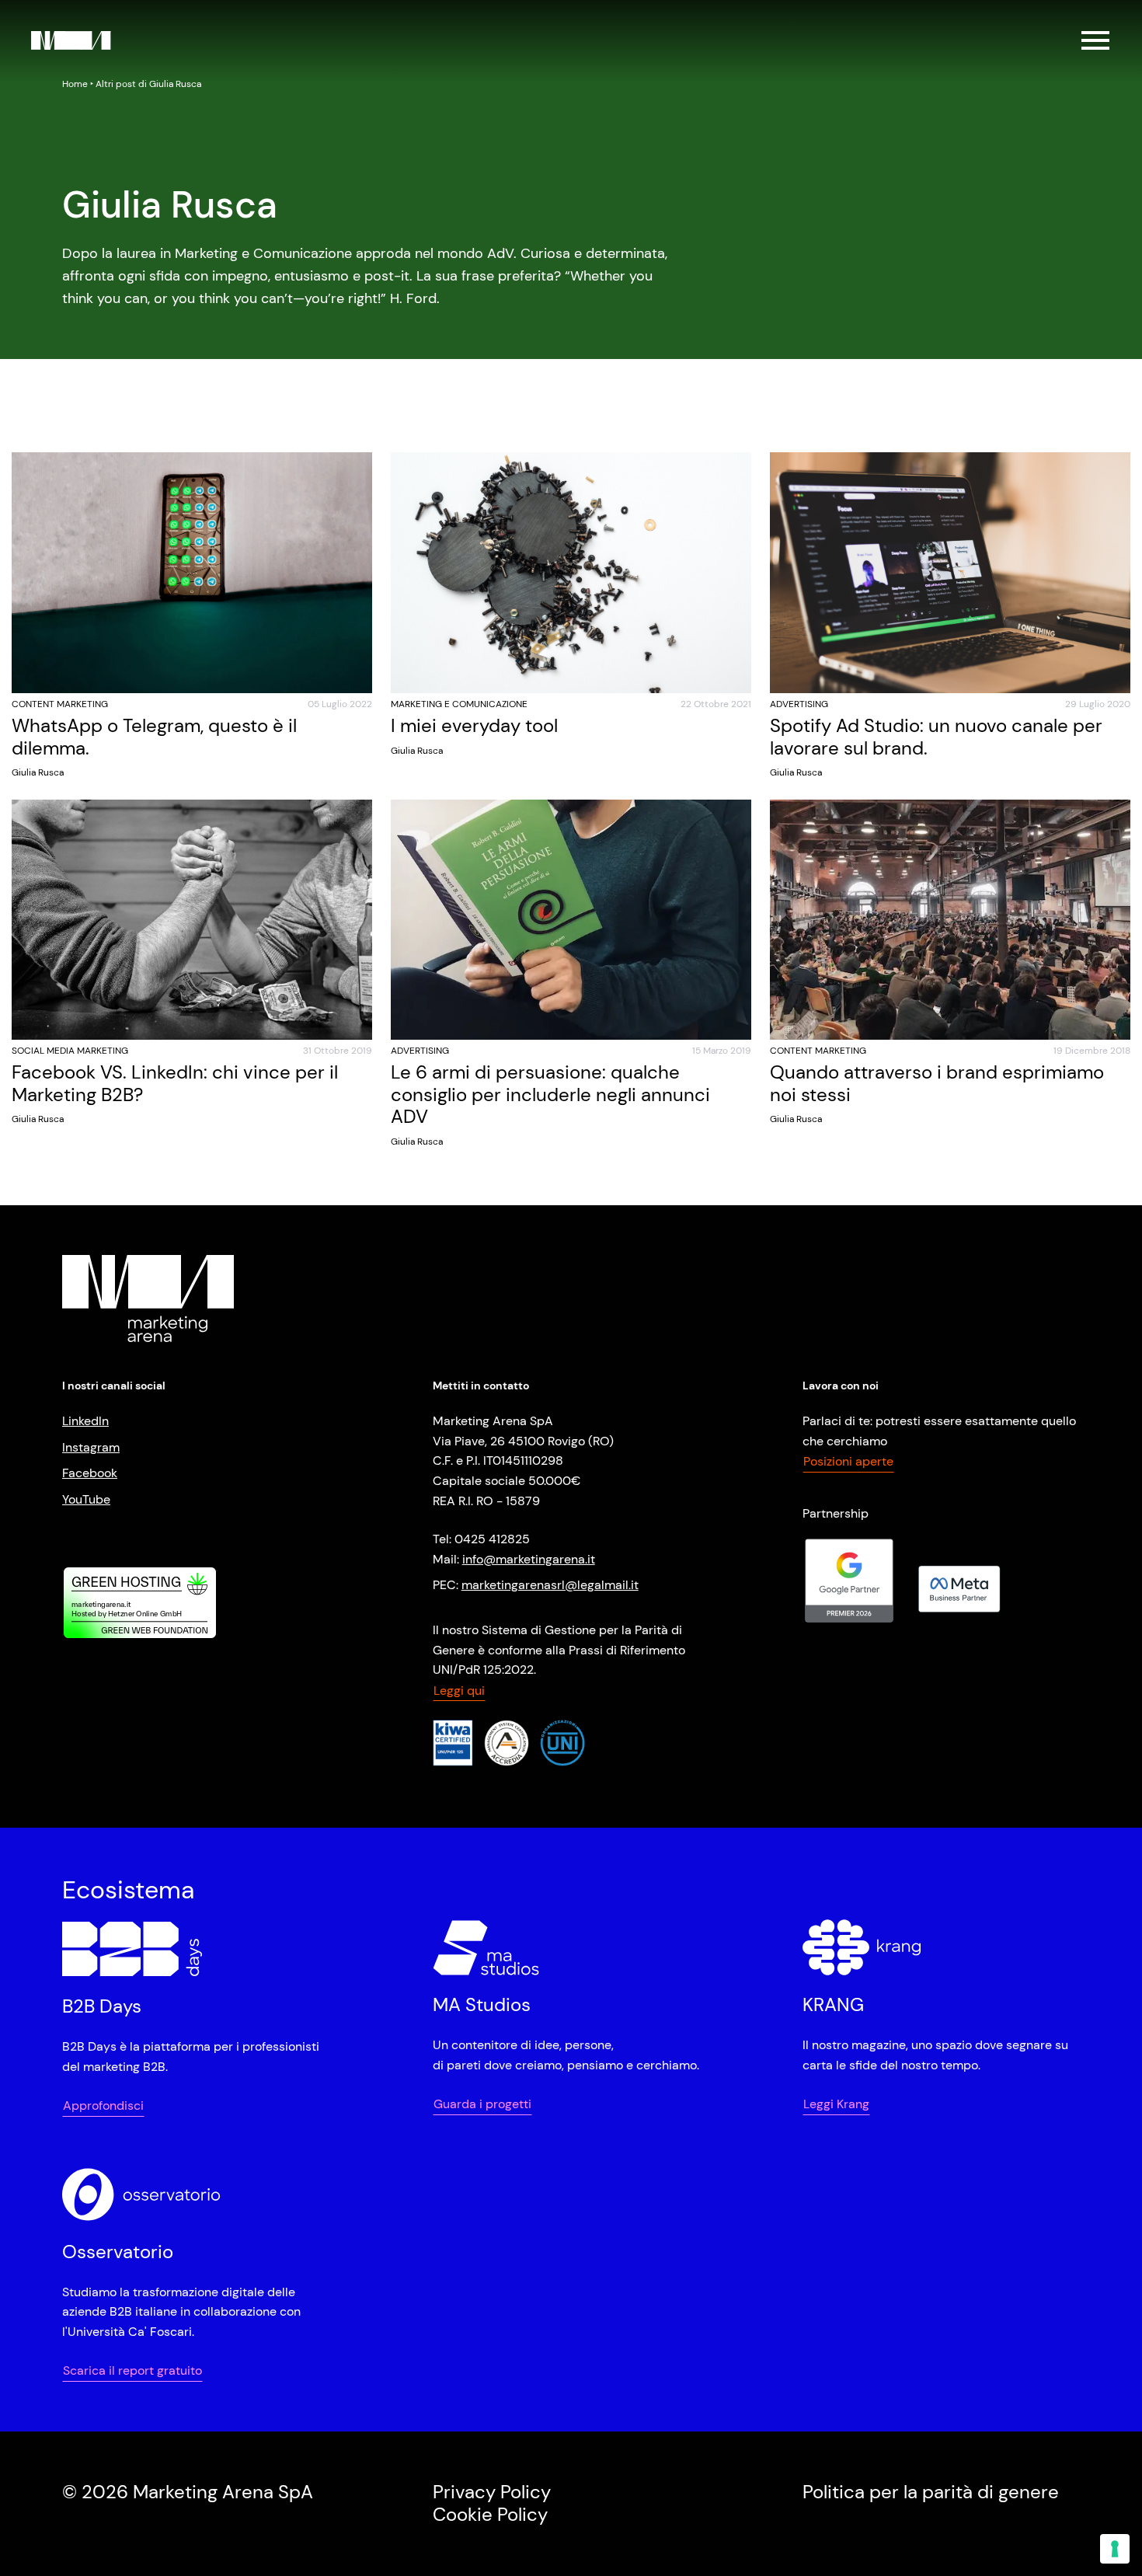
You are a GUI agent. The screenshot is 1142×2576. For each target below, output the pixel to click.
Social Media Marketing (70, 1051)
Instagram (91, 1447)
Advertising (799, 704)
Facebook (90, 1473)
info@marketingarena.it (529, 1559)
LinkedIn (85, 1421)
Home (75, 84)
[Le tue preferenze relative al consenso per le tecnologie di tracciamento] (1115, 2549)
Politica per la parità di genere (931, 2492)
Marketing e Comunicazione (459, 704)
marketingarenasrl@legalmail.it (550, 1585)
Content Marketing (60, 704)
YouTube (86, 1499)
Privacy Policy (492, 2492)
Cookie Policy (490, 2514)
